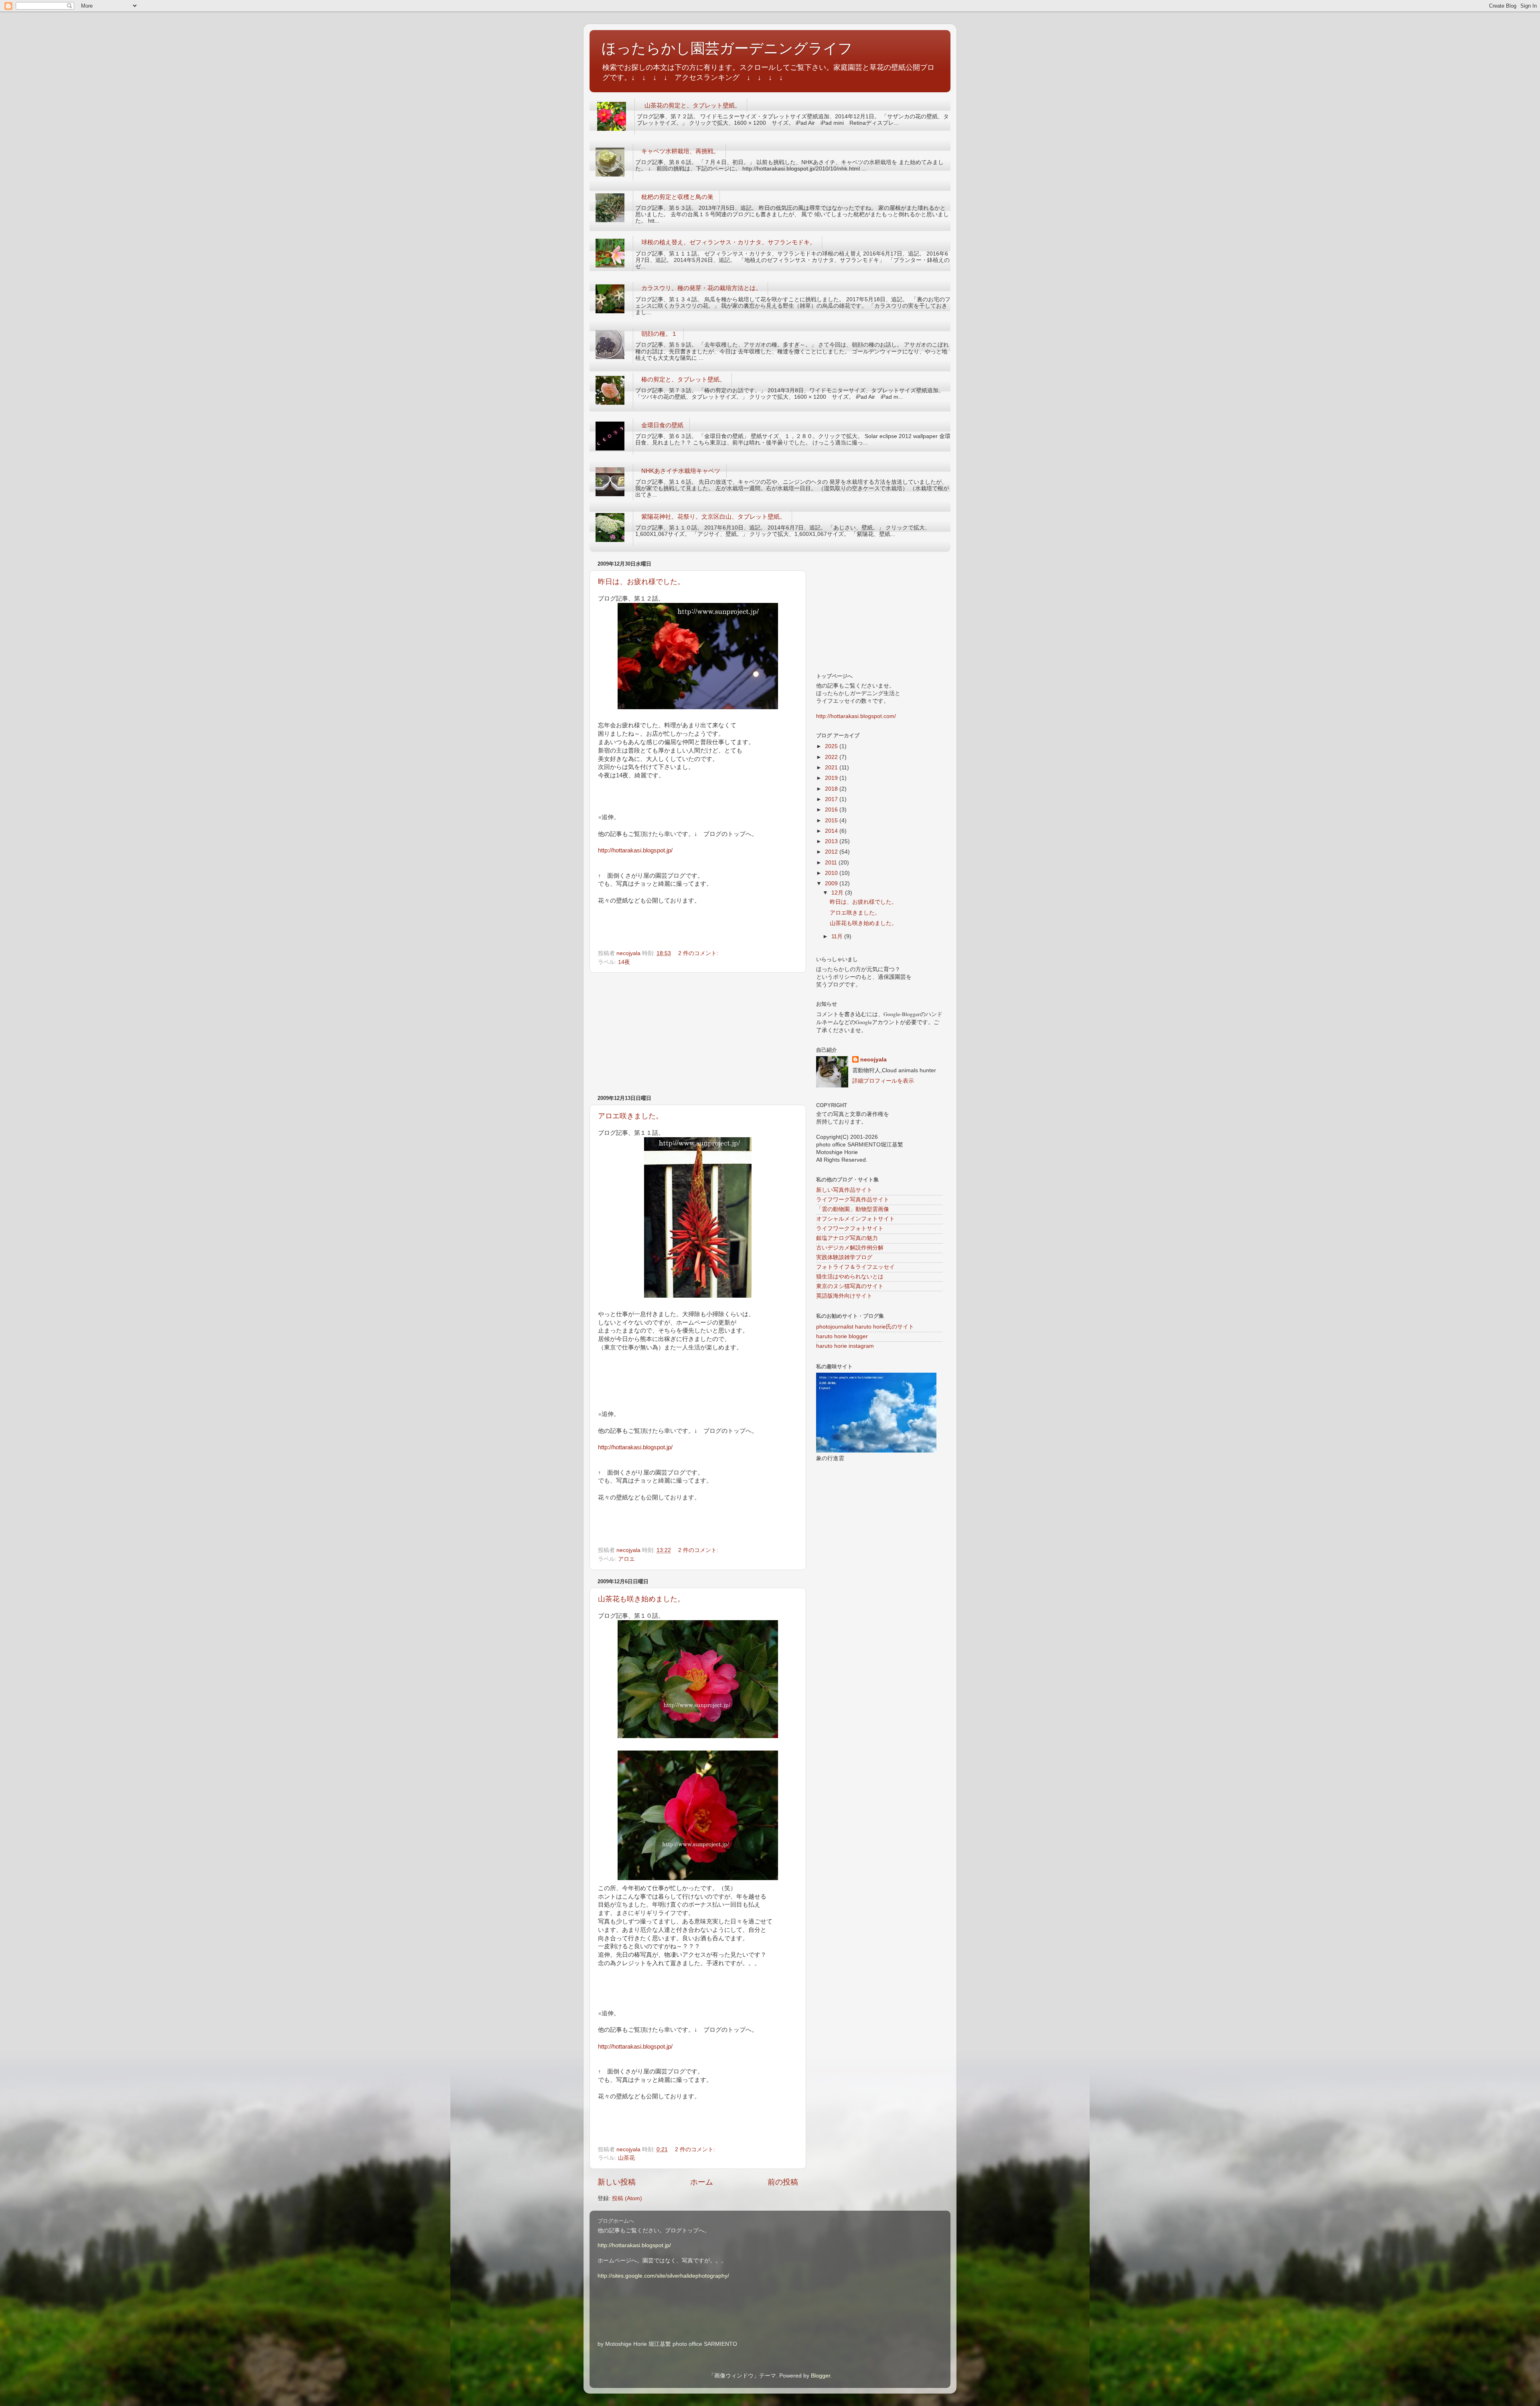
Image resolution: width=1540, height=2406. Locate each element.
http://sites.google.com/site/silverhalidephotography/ (663, 2276)
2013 (832, 841)
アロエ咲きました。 (630, 1116)
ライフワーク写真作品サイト (853, 1200)
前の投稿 (783, 2182)
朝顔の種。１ (659, 334)
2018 (832, 789)
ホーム (702, 2182)
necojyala (873, 1060)
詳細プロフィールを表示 (883, 1081)
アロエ (626, 1559)
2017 (832, 799)
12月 (838, 893)
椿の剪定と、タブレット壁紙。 (683, 379)
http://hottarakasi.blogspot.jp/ (635, 850)
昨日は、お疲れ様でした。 (641, 582)
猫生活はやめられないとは (850, 1277)
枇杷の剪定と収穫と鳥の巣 (677, 197)
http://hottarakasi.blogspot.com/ (856, 716)
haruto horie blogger (842, 1336)
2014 (832, 831)
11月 (838, 936)
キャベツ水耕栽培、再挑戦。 (680, 151)
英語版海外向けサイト (844, 1296)
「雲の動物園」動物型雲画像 (853, 1209)
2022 (832, 757)
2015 (832, 821)
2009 (832, 883)
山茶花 (626, 2158)
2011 (832, 863)
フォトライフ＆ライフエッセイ (855, 1267)
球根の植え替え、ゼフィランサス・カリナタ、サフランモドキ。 (728, 242)
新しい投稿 (617, 2182)
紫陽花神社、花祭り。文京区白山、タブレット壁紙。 (713, 516)
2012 (832, 852)
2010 (832, 873)
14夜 (624, 962)
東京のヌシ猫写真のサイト (850, 1286)
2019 (832, 778)
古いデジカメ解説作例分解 (850, 1248)
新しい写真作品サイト (844, 1190)
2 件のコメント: (699, 953)
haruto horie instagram (845, 1346)
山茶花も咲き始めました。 (641, 1599)
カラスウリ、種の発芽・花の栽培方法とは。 (701, 288)
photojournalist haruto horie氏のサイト (865, 1327)
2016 (832, 810)
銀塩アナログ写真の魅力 (847, 1238)
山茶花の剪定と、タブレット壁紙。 (693, 105)
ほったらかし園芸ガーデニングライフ (727, 48)
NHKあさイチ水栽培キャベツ (681, 471)
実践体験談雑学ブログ (844, 1257)
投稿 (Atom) (627, 2198)
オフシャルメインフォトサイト (855, 1219)
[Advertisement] (698, 1034)
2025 (832, 746)
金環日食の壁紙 (662, 425)
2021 (832, 768)
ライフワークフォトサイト (850, 1228)
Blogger (821, 2376)
